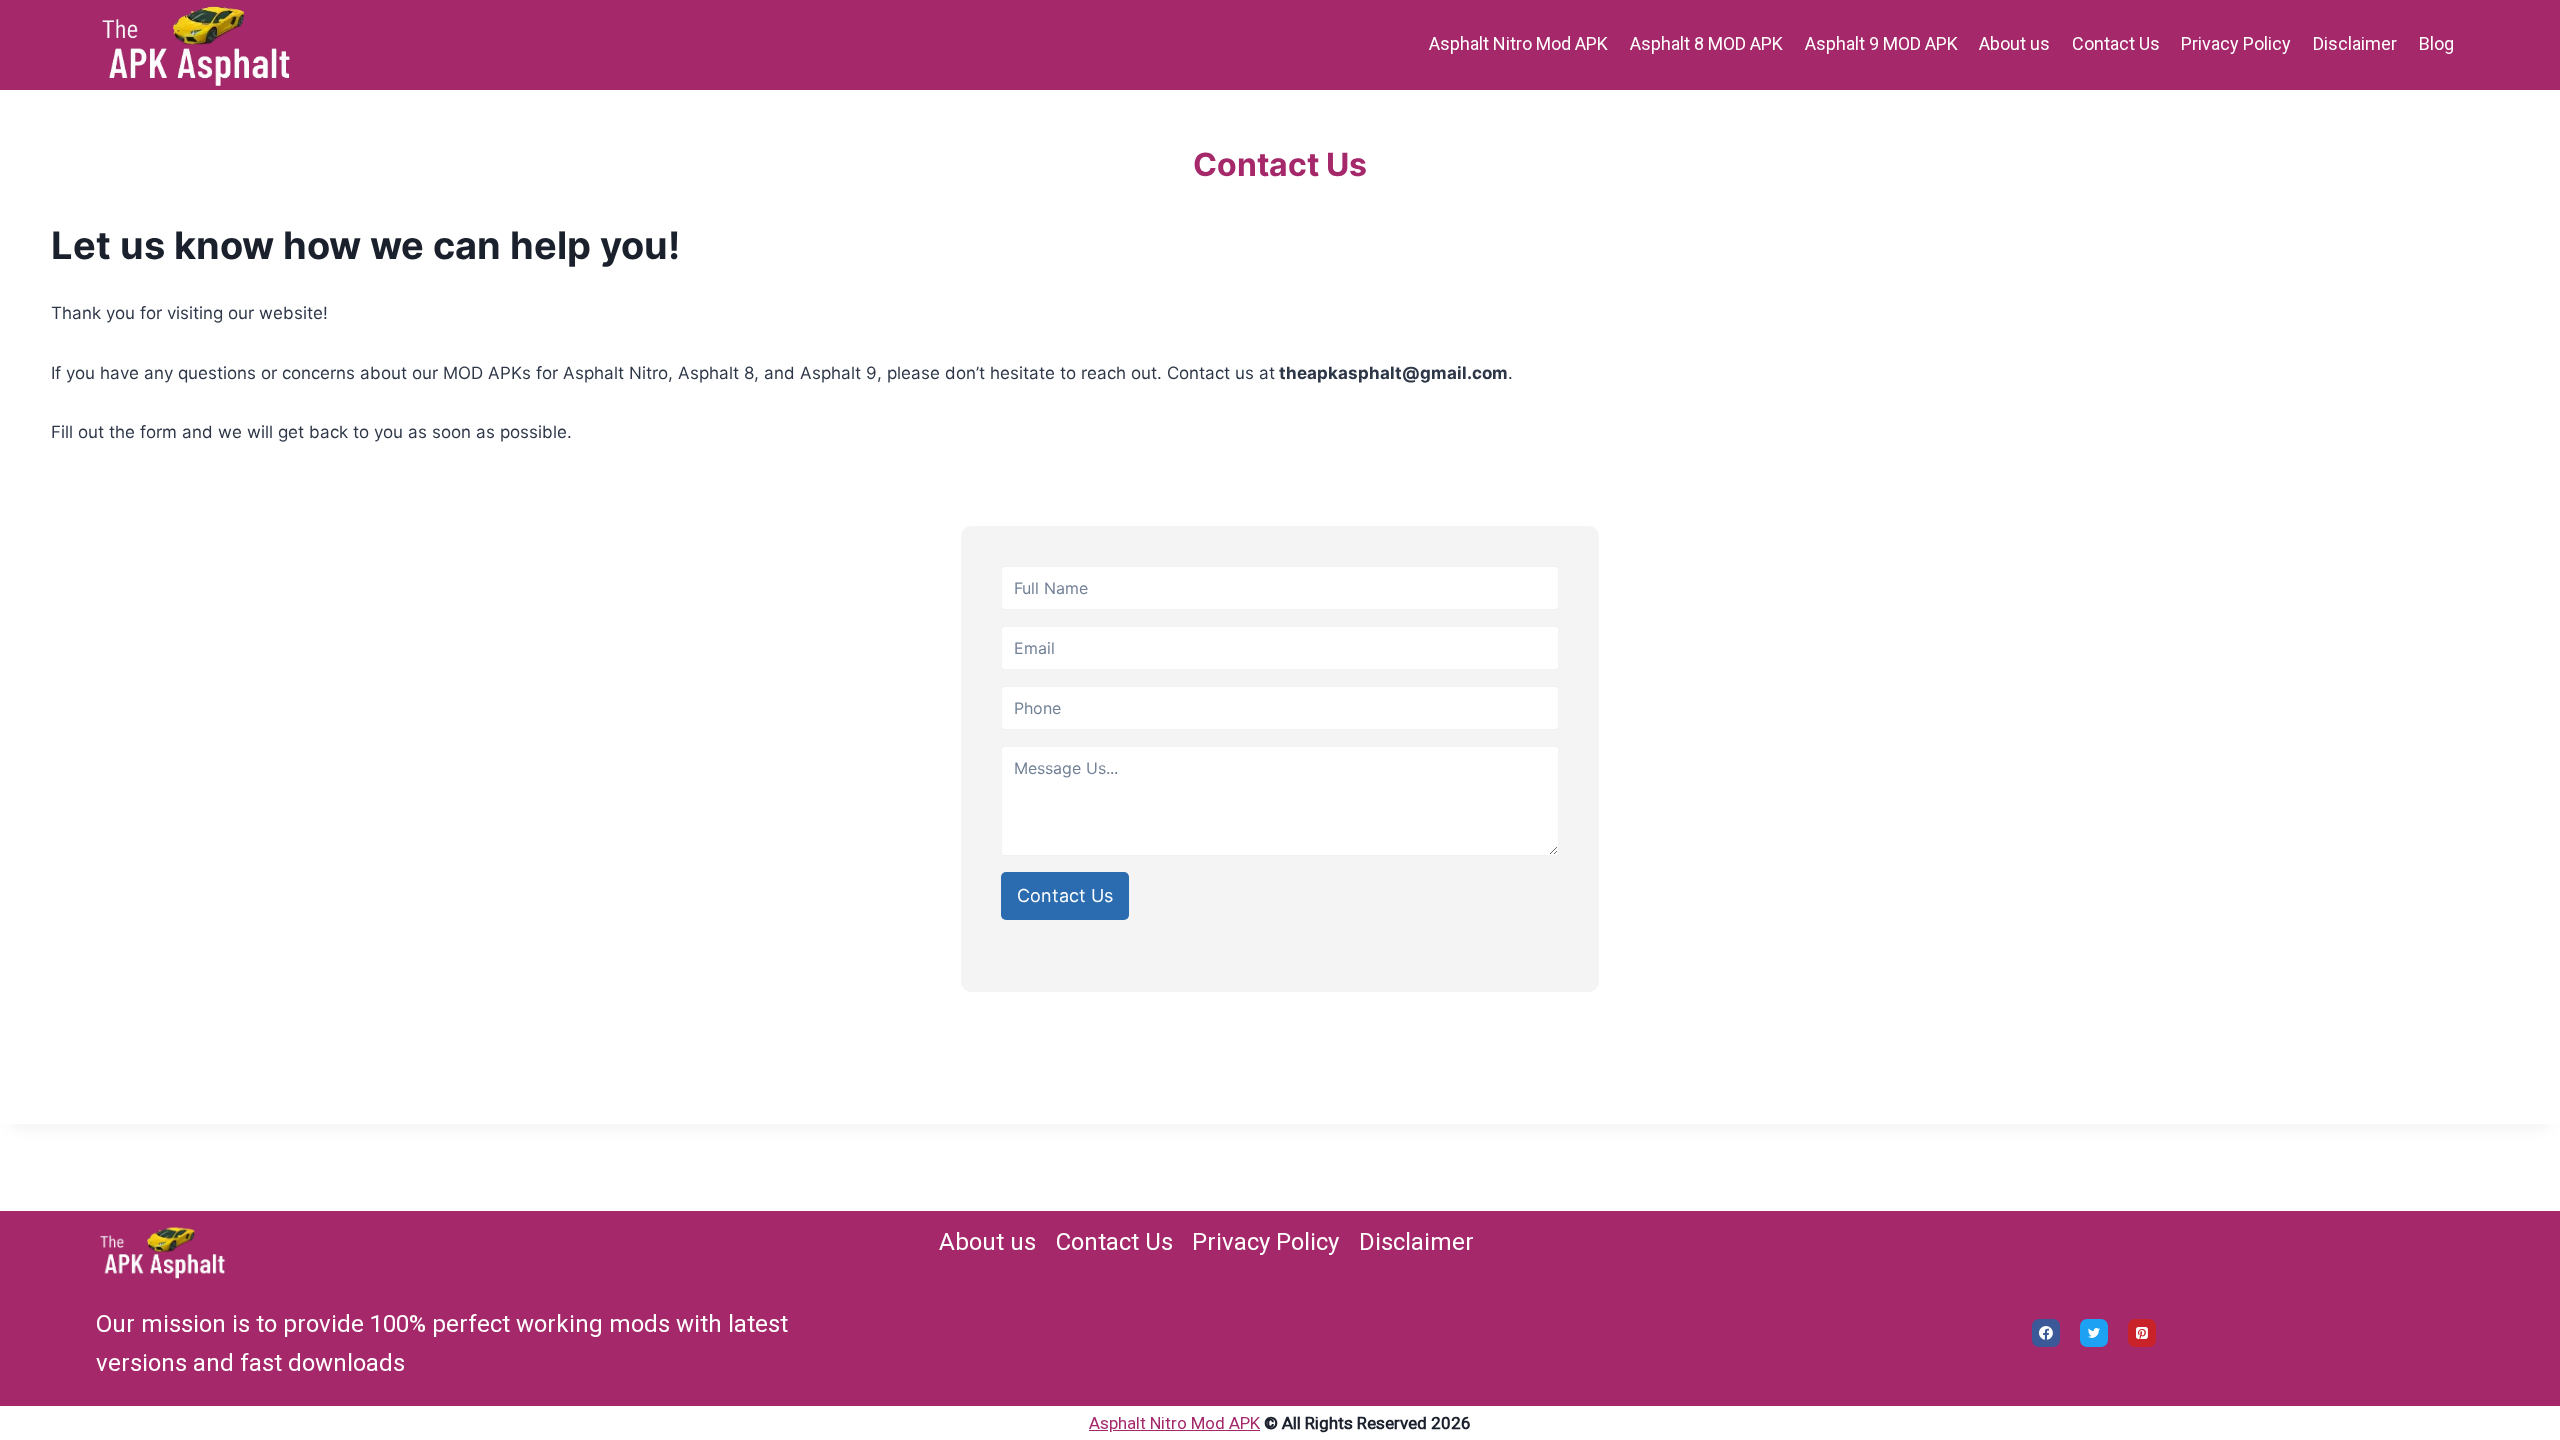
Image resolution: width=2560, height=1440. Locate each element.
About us (2014, 43)
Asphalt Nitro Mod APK (1518, 43)
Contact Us (2116, 43)
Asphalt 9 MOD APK (1881, 43)
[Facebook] (2046, 1333)
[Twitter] (2094, 1333)
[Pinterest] (2142, 1333)
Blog (2436, 43)
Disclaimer (2355, 43)
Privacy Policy (2236, 43)
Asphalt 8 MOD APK (1706, 43)
